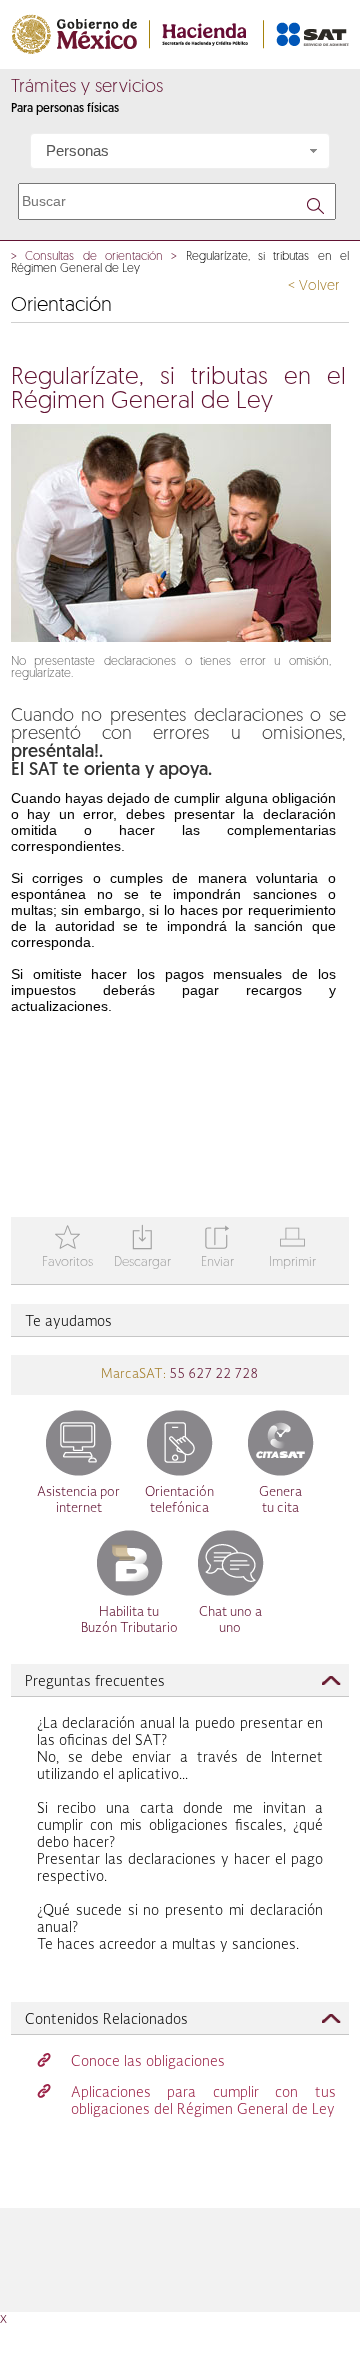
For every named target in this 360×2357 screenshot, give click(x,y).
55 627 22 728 (212, 1374)
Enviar (217, 1248)
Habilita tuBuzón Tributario (129, 1620)
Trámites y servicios (87, 88)
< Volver (313, 286)
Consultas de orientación (94, 257)
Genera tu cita (280, 1500)
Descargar (142, 1248)
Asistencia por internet (78, 1500)
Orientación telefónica (179, 1500)
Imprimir (292, 1248)
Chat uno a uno (230, 1620)
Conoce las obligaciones (148, 2062)
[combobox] (180, 151)
